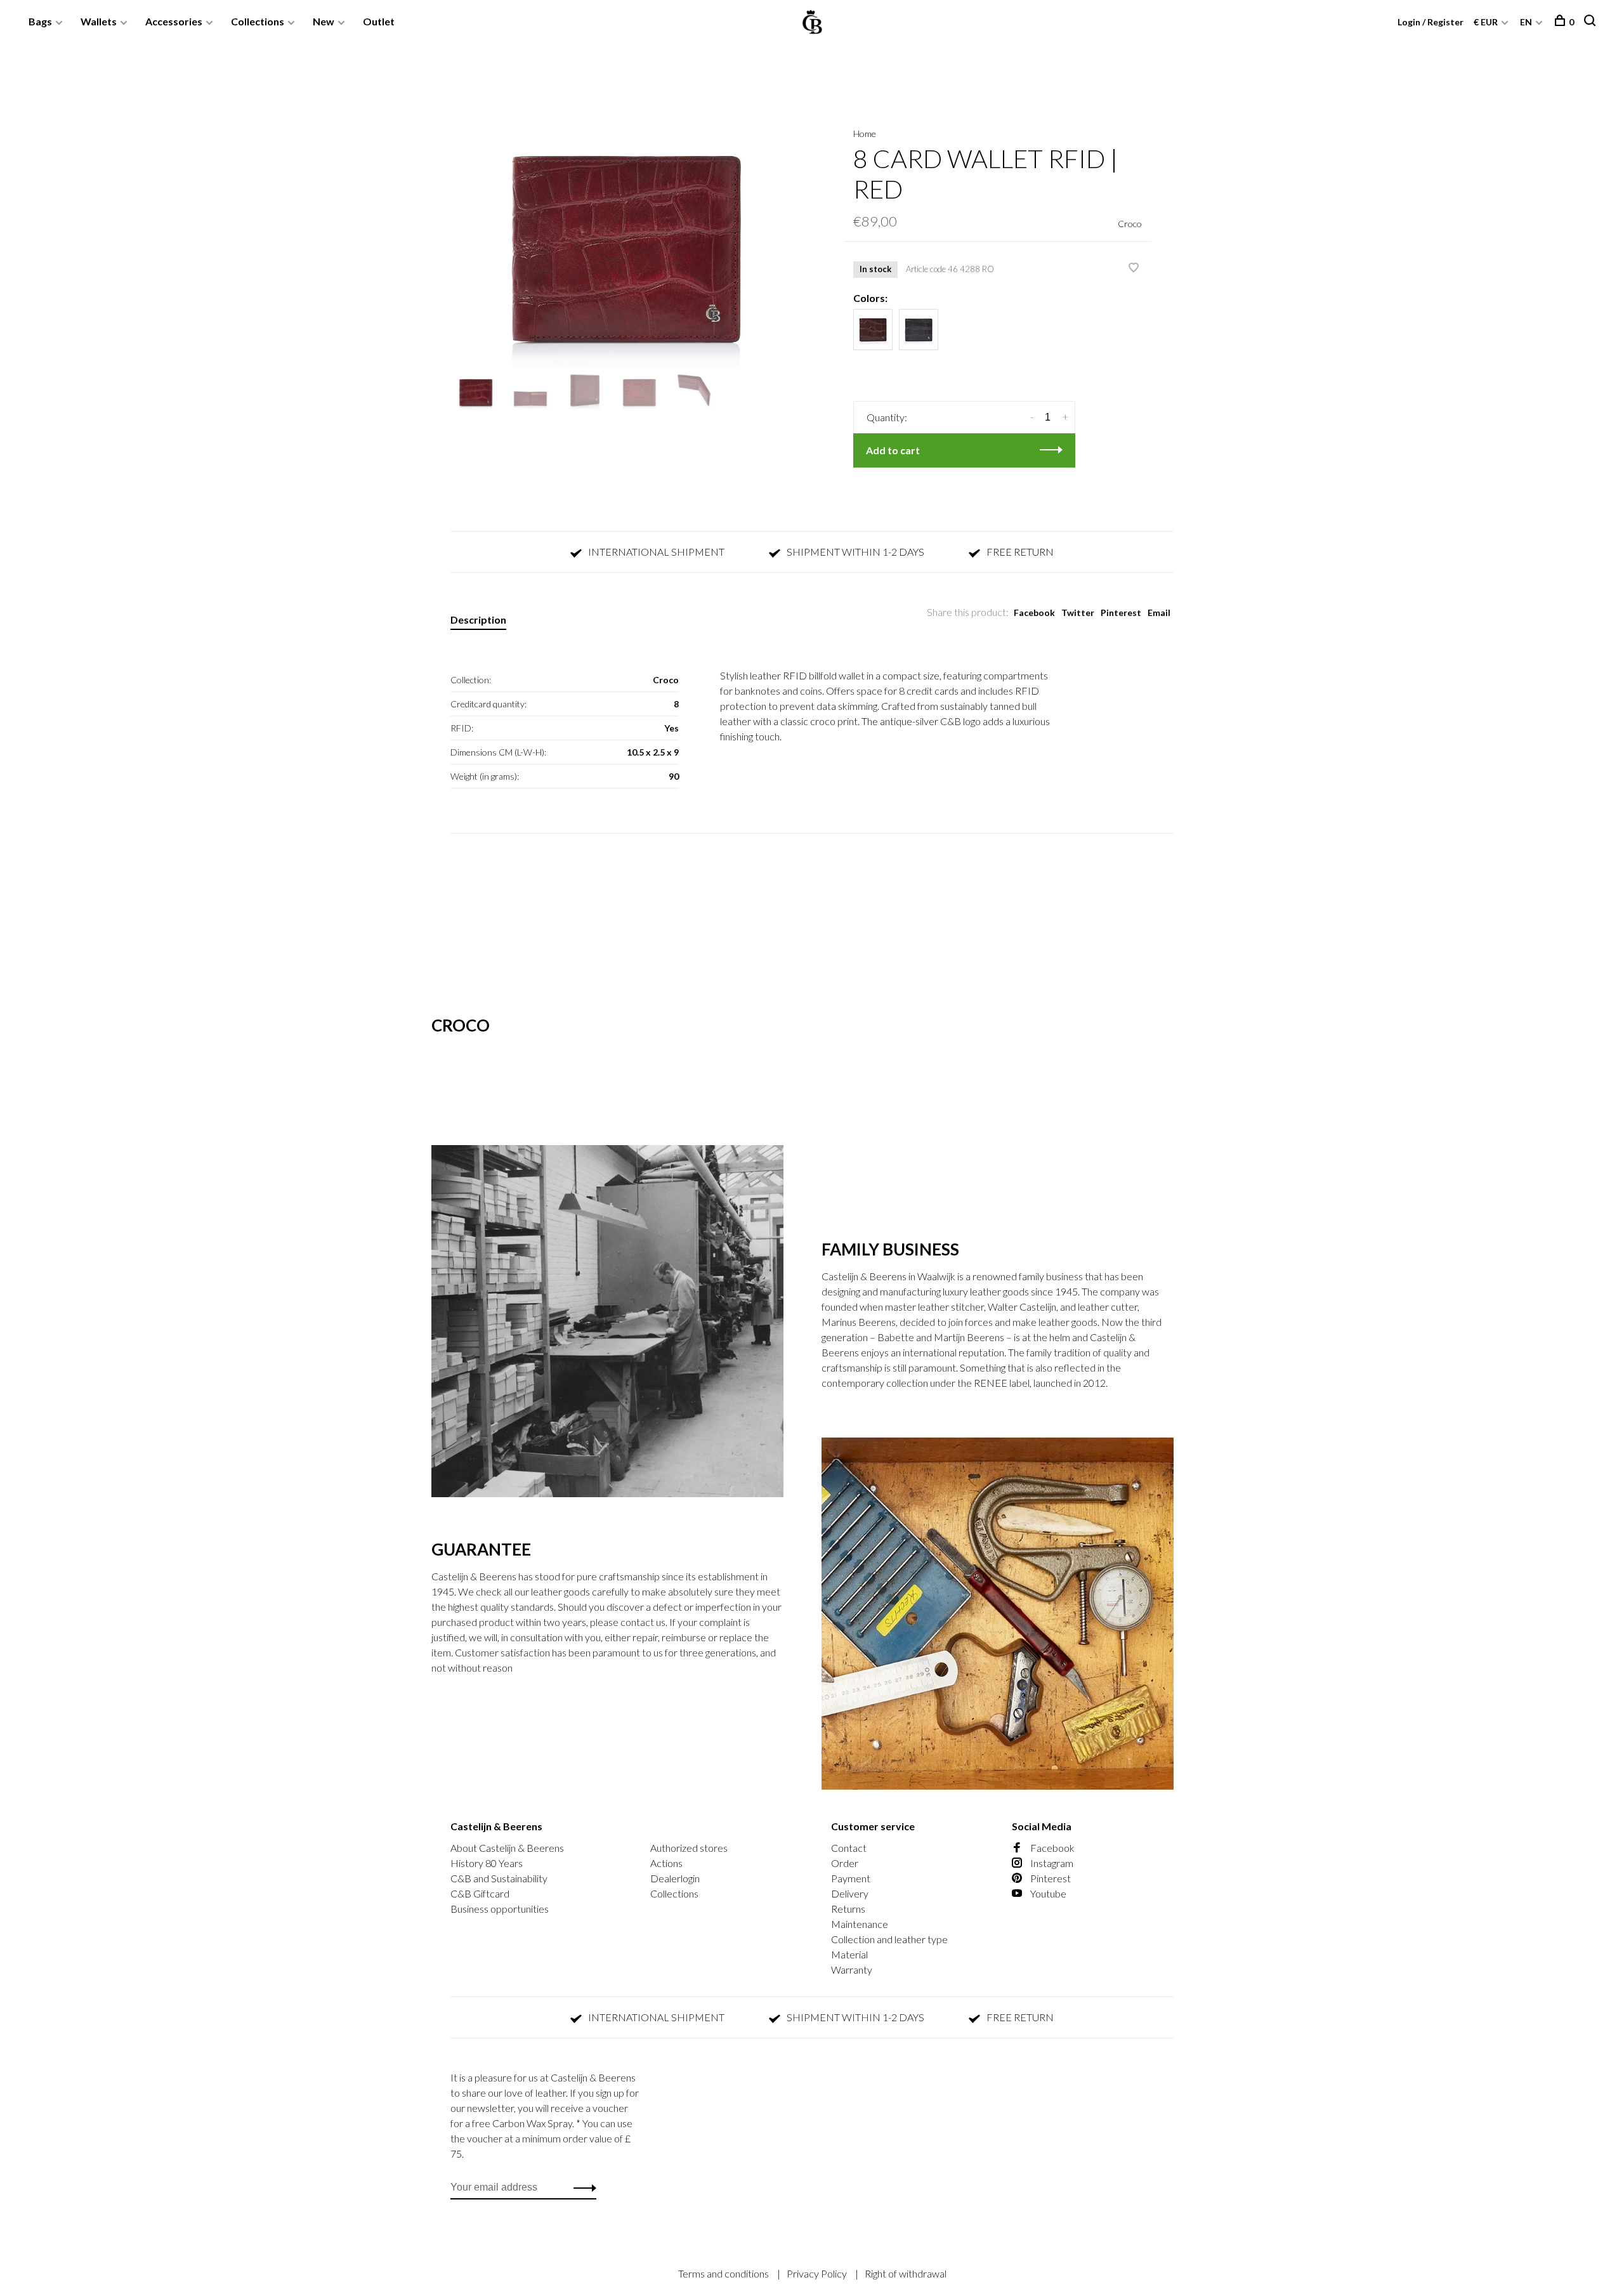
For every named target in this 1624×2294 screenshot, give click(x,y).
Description (478, 619)
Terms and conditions (724, 2273)
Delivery (850, 1893)
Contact (849, 1848)
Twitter (1078, 613)
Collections (258, 21)
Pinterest (1121, 613)
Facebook (1034, 613)
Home (865, 134)
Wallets (99, 21)
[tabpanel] (626, 237)
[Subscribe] (581, 2187)
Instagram (1051, 1863)
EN (1526, 22)
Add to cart (893, 450)
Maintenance (860, 1924)
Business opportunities (500, 1909)
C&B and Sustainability (499, 1878)
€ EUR (1487, 22)
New (324, 21)
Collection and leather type (889, 1939)
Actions (666, 1863)
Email (1159, 613)
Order (845, 1863)
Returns (848, 1909)
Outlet (379, 21)
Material (849, 1954)
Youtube (1047, 1893)
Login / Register (1431, 22)
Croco (1130, 224)
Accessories (174, 21)
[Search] (1591, 22)
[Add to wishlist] (1134, 268)
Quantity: (887, 417)
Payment (851, 1878)
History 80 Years (487, 1863)
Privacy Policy (818, 2273)
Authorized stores (689, 1848)
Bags (40, 21)
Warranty (852, 1970)
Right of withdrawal (906, 2273)
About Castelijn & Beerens (507, 1848)
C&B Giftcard (480, 1893)
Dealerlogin (675, 1878)
